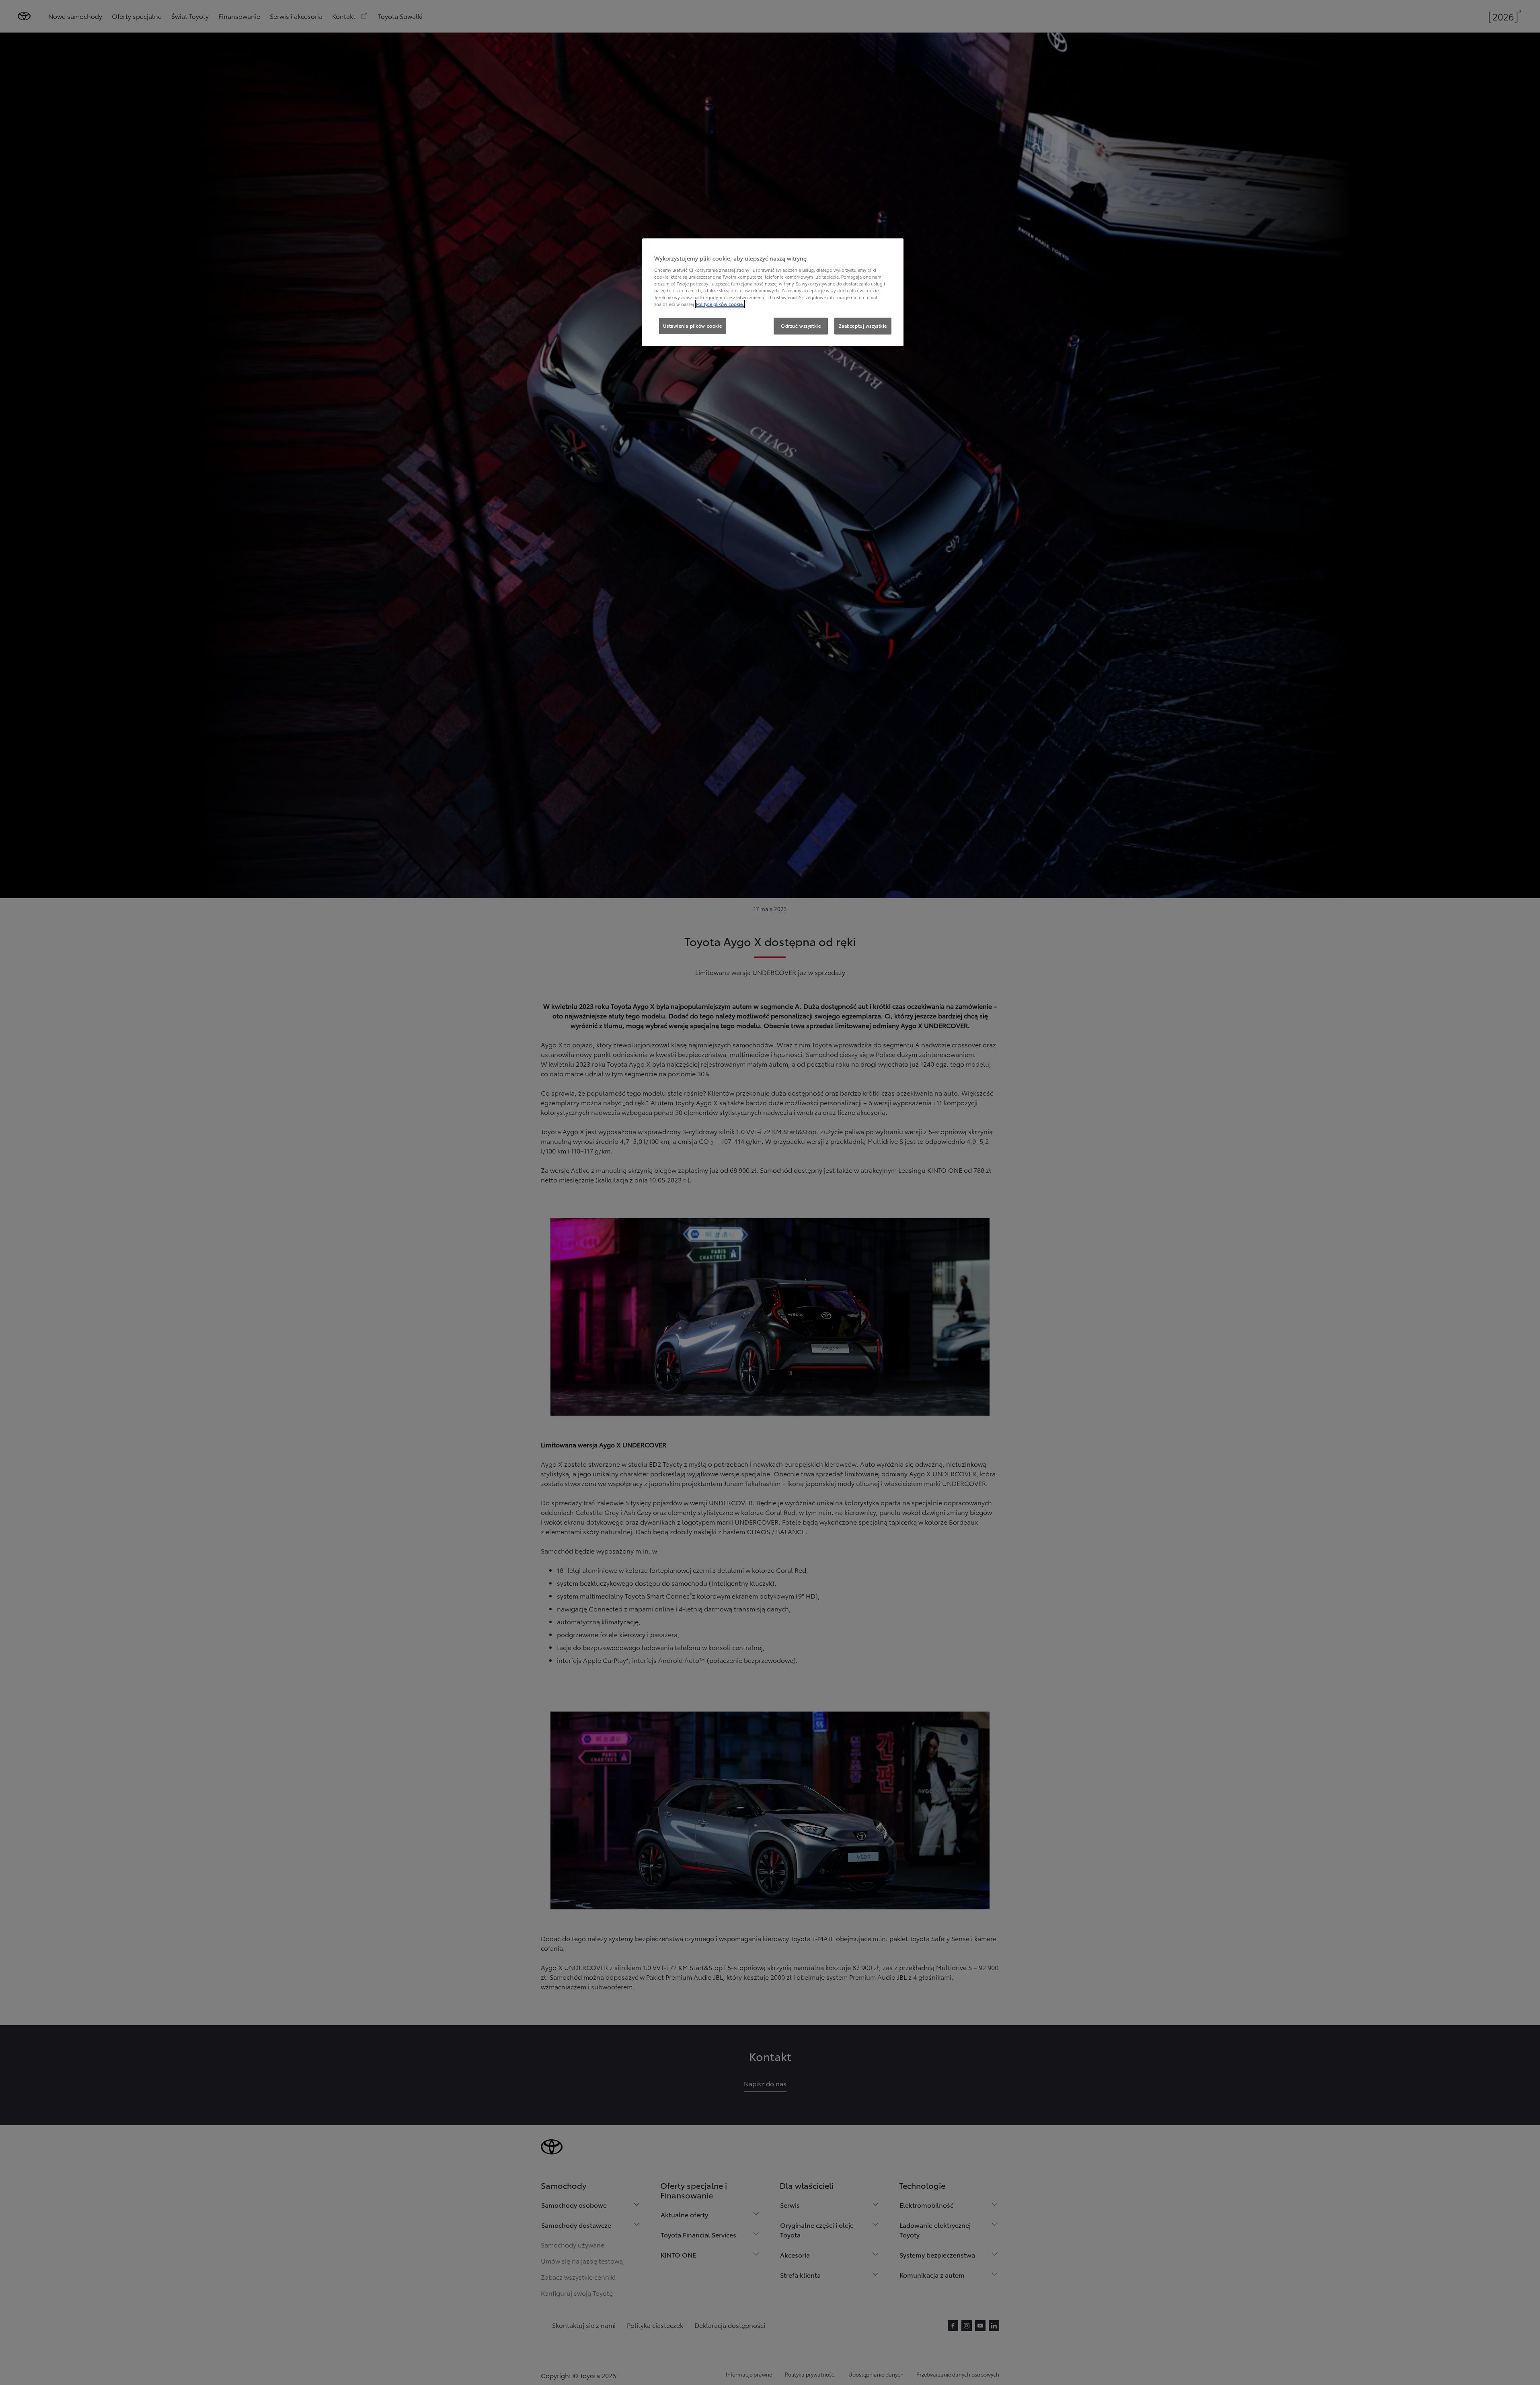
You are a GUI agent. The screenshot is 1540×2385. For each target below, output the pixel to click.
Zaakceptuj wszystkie (863, 326)
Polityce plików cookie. (720, 304)
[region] (773, 292)
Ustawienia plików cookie (693, 326)
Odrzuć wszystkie (801, 326)
